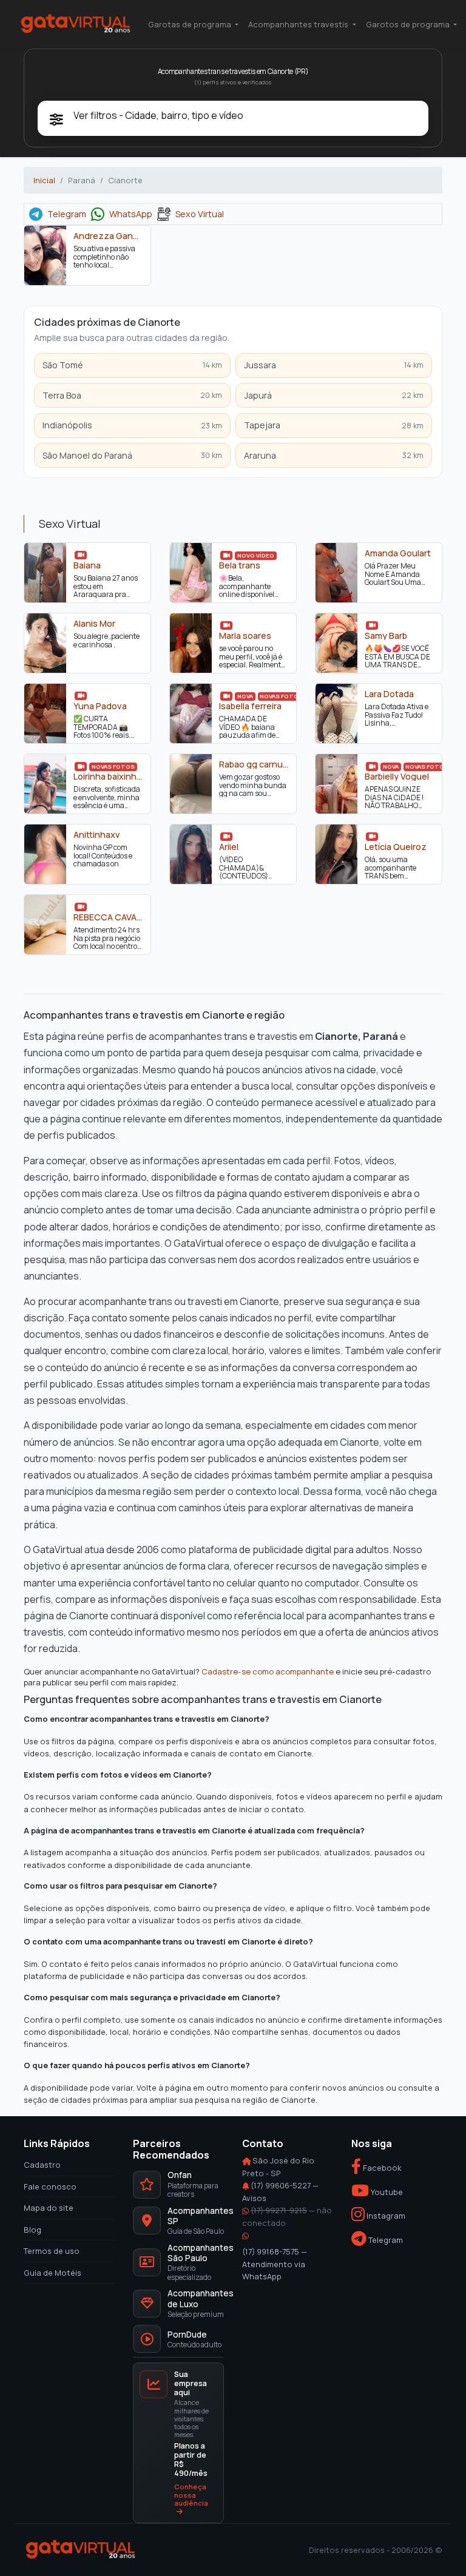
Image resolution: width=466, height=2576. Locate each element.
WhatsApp (131, 214)
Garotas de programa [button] (191, 24)
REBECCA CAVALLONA (108, 917)
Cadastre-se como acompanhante (268, 1672)
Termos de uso (52, 2251)
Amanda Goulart (398, 553)
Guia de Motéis (52, 2272)
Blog (32, 2229)
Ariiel (229, 847)
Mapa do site (49, 2208)
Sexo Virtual (200, 214)
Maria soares (245, 636)
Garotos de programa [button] (409, 24)
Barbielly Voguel (397, 777)
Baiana (87, 565)
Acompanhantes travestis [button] (299, 24)
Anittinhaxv (97, 835)
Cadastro (42, 2165)
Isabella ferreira (250, 706)
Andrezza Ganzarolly (108, 236)
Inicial (44, 180)
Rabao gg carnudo (254, 764)
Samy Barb (386, 636)
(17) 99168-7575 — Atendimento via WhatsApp (275, 2264)
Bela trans (240, 565)
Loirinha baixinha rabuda (108, 777)
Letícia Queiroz (396, 847)
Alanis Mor (94, 624)
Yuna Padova (100, 706)
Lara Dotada (389, 694)
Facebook (381, 2168)
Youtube (386, 2192)
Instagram (385, 2216)
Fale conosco (50, 2186)
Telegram (67, 214)
